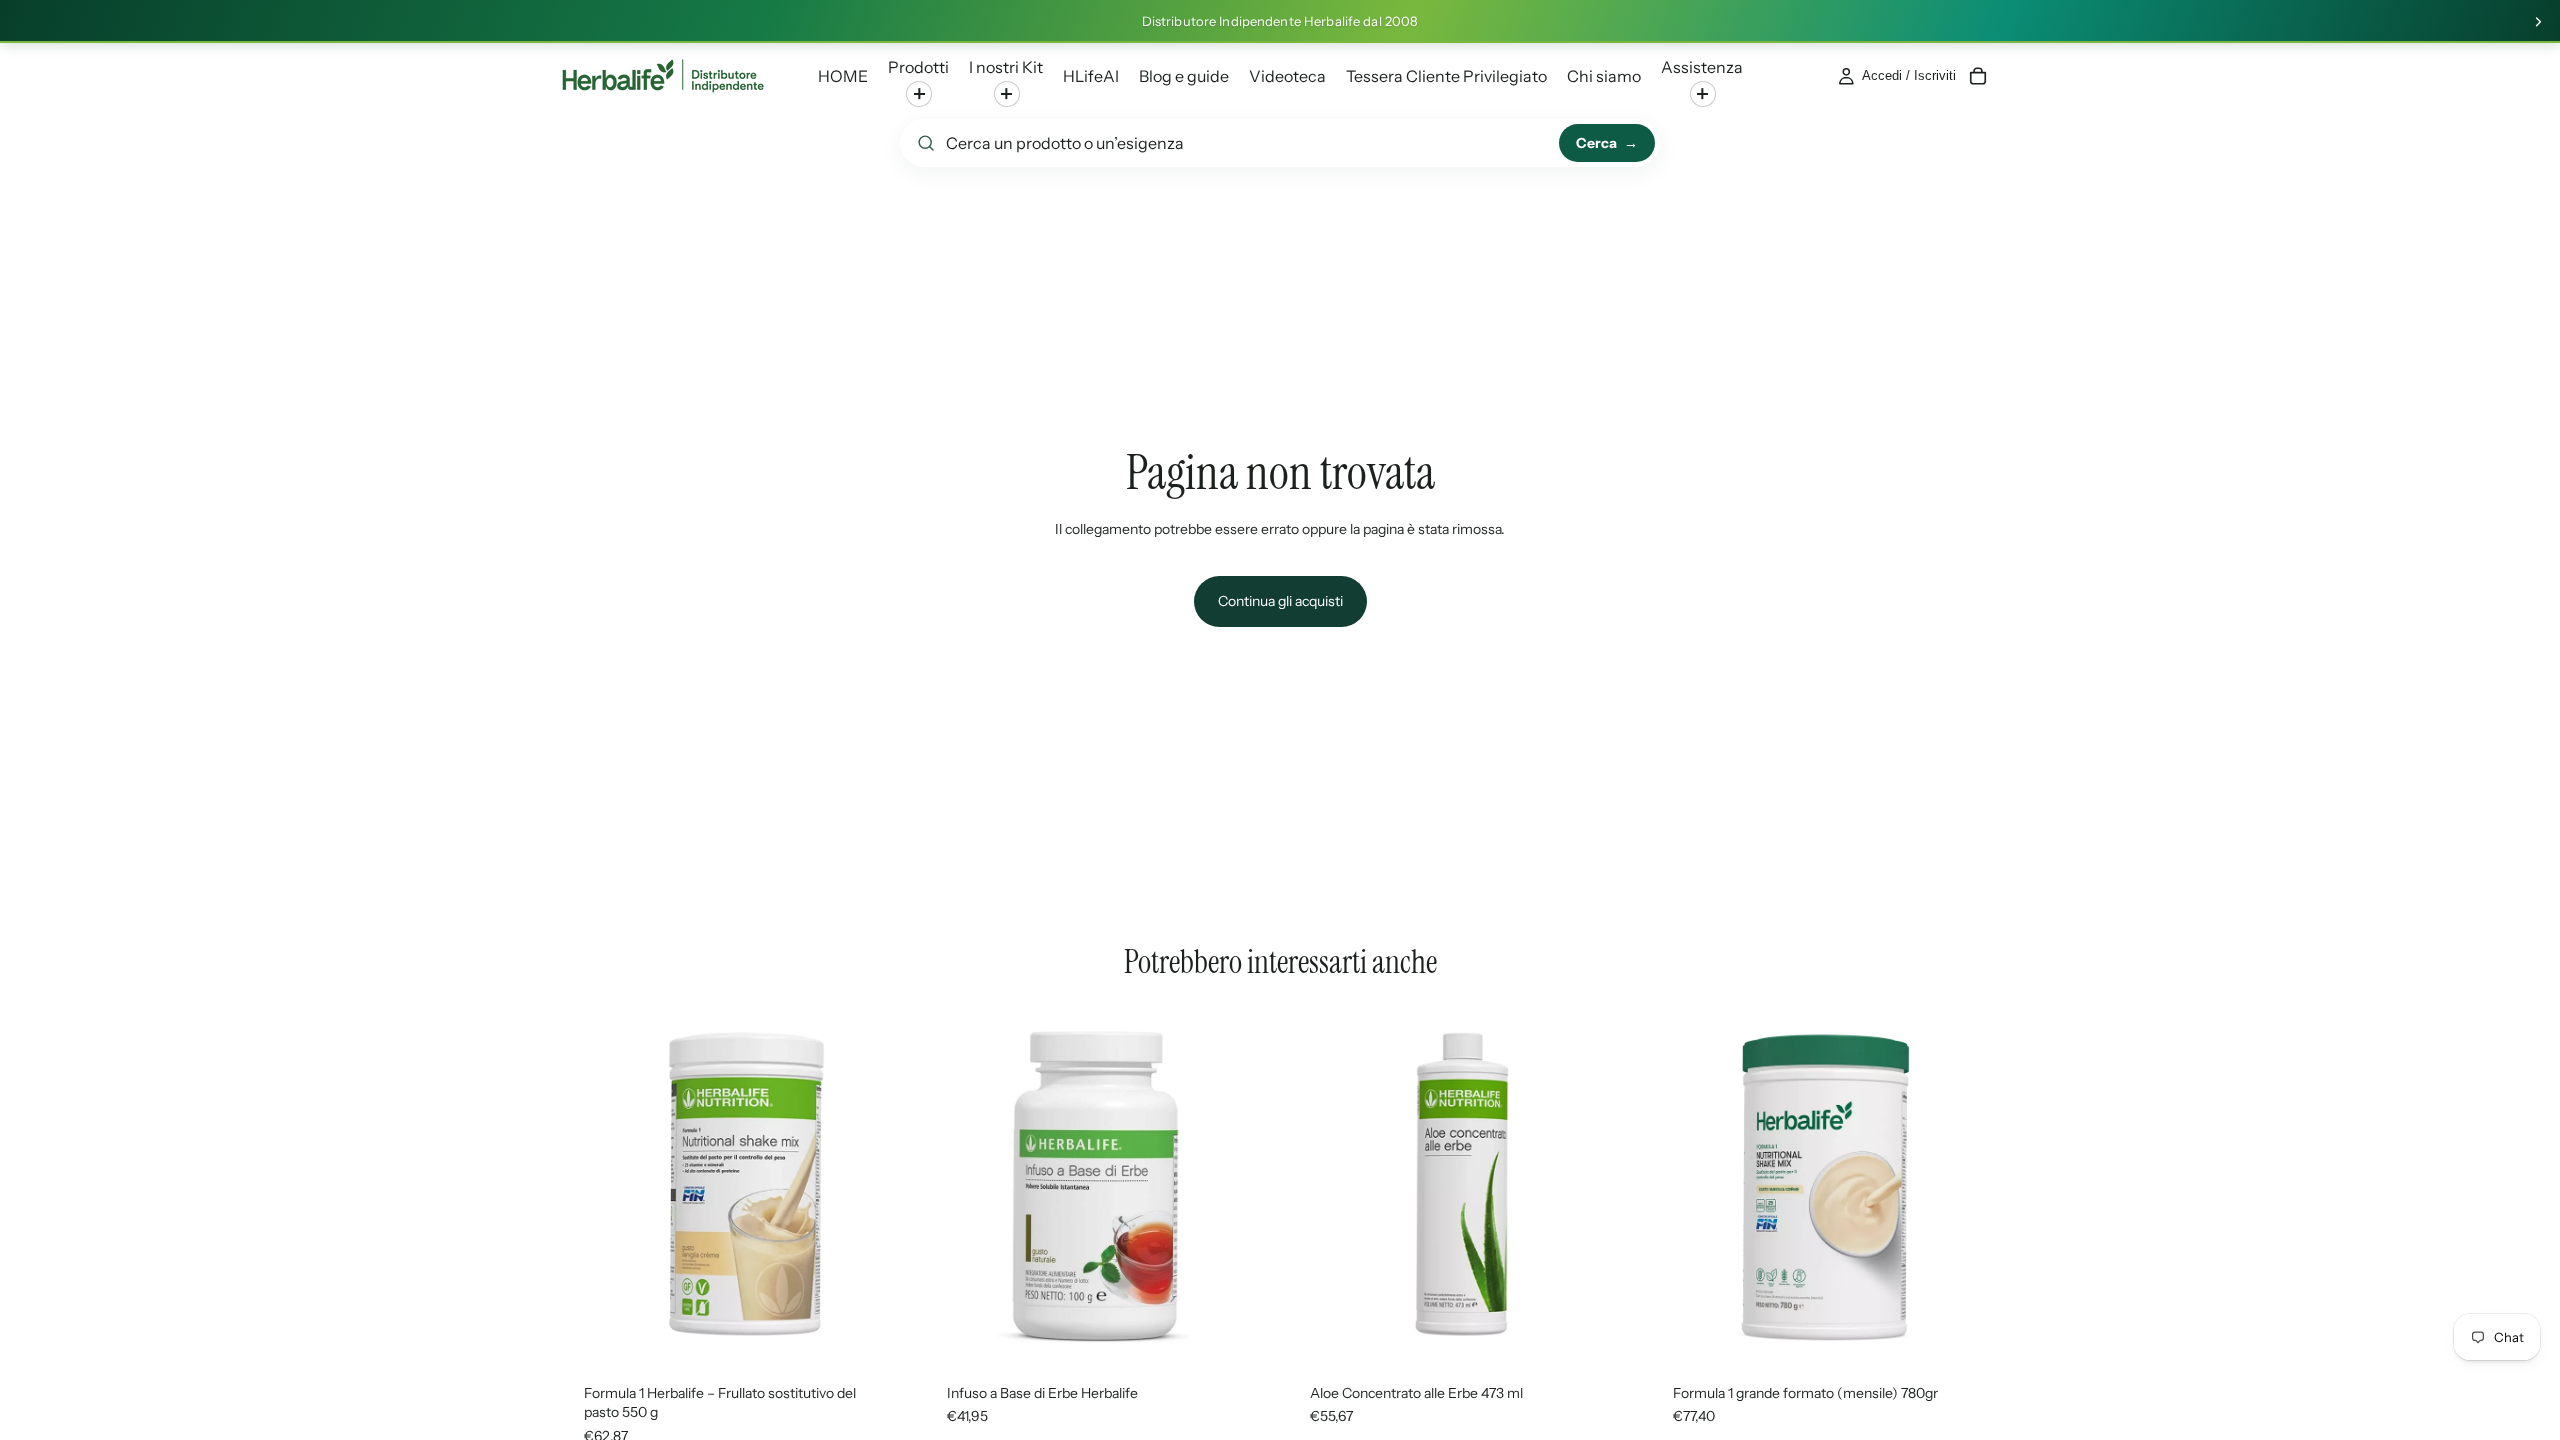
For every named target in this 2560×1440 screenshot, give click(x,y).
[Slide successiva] (2538, 22)
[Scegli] (880, 1329)
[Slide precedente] (590, 1184)
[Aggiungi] (1969, 1329)
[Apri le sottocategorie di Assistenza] (1703, 94)
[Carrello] (1978, 76)
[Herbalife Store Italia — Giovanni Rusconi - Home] (663, 76)
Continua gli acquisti (1280, 601)
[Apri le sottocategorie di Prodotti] (919, 94)
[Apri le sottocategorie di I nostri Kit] (1007, 94)
